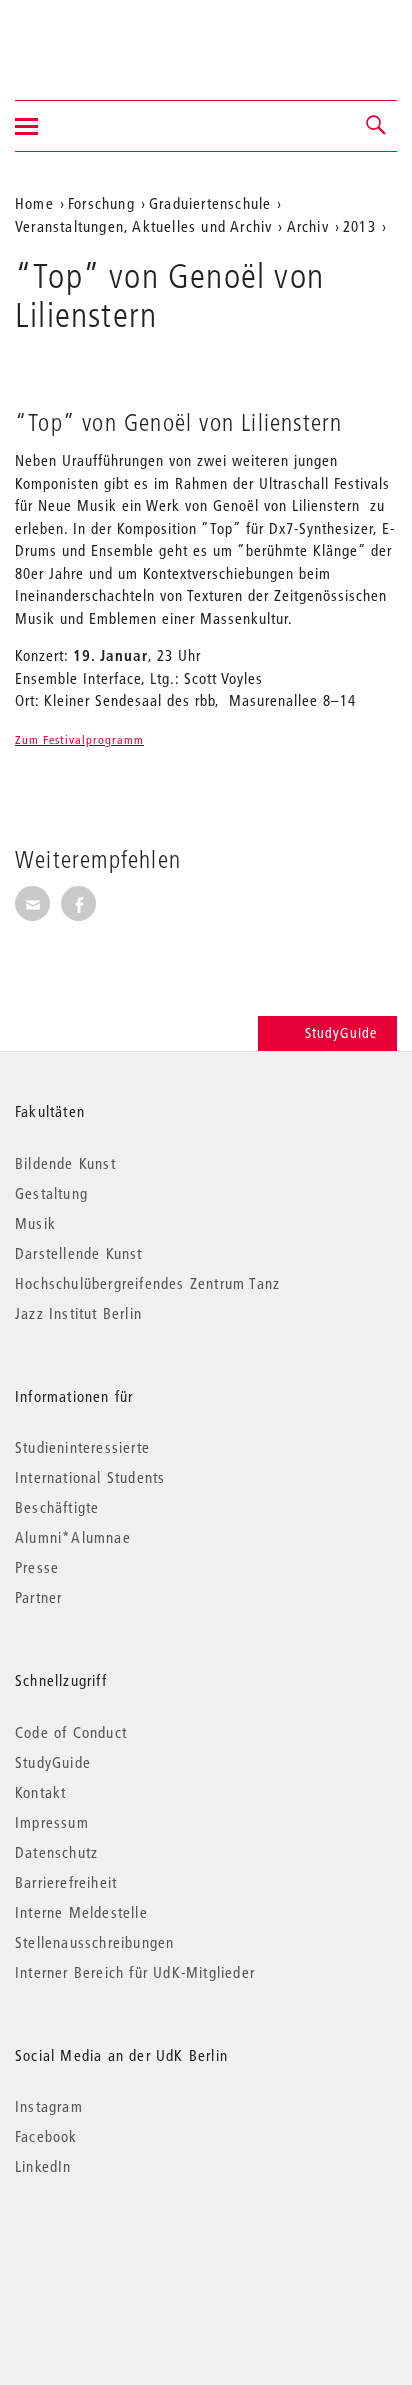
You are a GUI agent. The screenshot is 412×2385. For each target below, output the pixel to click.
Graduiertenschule (210, 203)
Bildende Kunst (65, 1163)
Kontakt (40, 1792)
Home (34, 203)
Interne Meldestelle (81, 1912)
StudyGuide (341, 1033)
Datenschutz (56, 1852)
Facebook (46, 2136)
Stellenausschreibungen (94, 1942)
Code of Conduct (71, 1732)
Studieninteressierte (82, 1447)
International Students (90, 1477)
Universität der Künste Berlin (93, 37)
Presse (37, 1567)
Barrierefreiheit (66, 1882)
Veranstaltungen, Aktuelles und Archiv (143, 226)
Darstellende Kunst (79, 1253)
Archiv (308, 226)
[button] (377, 126)
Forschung (101, 203)
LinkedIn (43, 2166)
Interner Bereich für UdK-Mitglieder (135, 1972)
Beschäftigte (57, 1507)
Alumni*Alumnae (73, 1537)
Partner (38, 1597)
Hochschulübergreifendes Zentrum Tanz (147, 1283)
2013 (359, 226)
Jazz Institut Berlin (78, 1313)
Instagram (49, 2106)
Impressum (52, 1822)
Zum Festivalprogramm (79, 739)
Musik (35, 1223)
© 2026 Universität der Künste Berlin (119, 2250)
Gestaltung (51, 1193)
